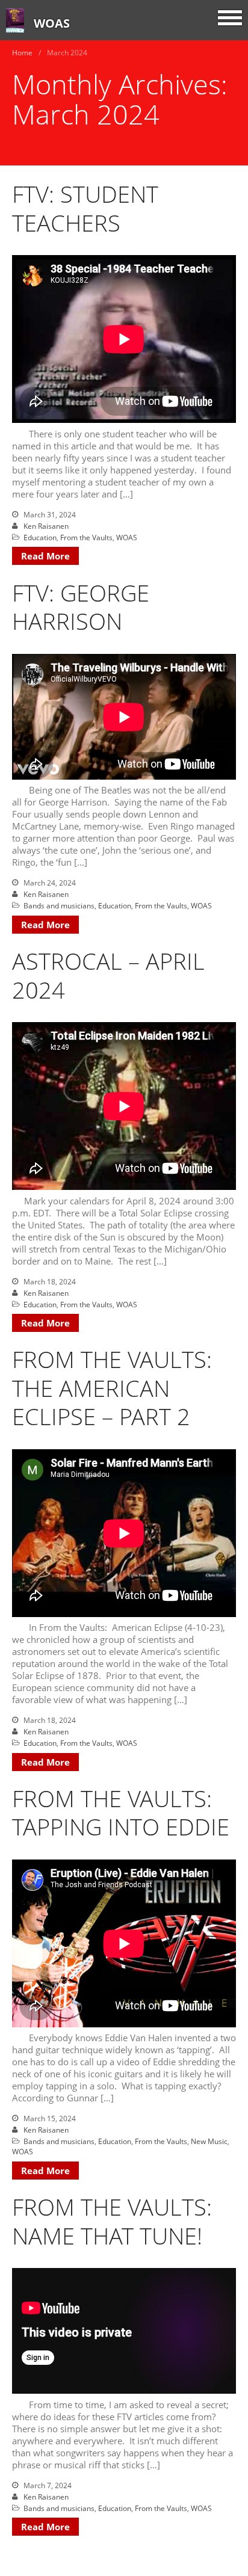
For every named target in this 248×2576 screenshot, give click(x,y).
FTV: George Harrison (81, 607)
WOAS (52, 23)
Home (22, 53)
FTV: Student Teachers (85, 208)
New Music (209, 2141)
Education (40, 538)
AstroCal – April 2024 (108, 975)
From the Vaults (86, 538)
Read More (45, 556)
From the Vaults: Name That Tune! (112, 2221)
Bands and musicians (59, 906)
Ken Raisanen (46, 526)
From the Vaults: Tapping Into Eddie (121, 1813)
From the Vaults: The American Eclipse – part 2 (112, 1388)
